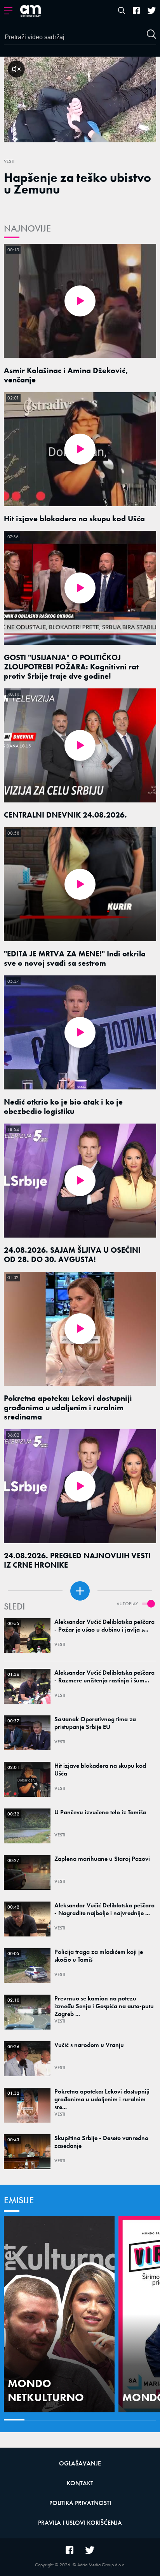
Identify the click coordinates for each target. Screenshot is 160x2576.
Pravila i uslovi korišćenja (80, 2523)
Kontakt (80, 2483)
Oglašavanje (80, 2463)
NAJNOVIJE (27, 228)
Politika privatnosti (80, 2503)
